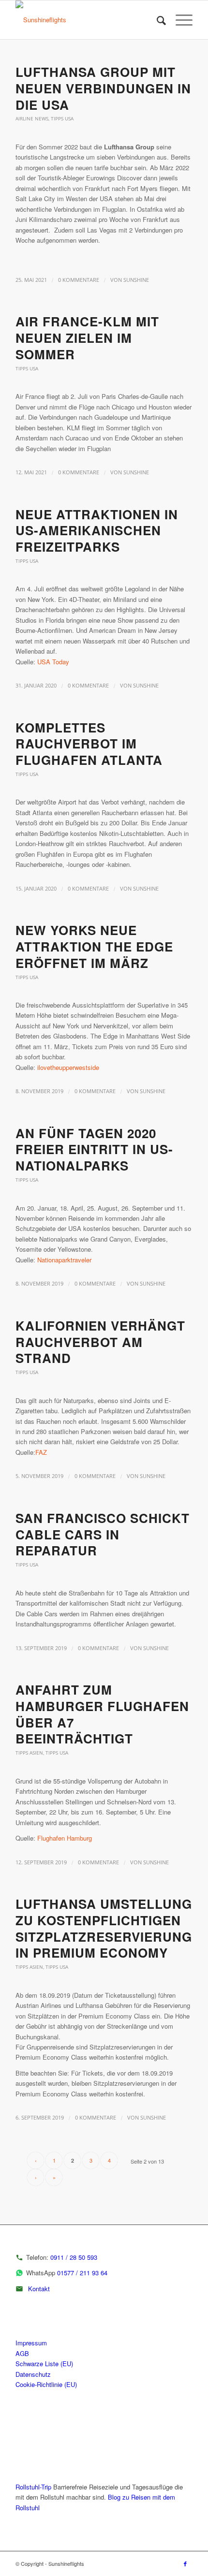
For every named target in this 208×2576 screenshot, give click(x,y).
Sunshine (136, 280)
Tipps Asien (29, 1753)
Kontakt (39, 2289)
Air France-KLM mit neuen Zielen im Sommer (87, 338)
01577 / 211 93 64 (82, 2273)
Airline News (32, 118)
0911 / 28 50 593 (74, 2257)
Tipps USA (62, 118)
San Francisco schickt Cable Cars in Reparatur (103, 1534)
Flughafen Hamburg (65, 1838)
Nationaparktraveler (64, 1260)
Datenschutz (33, 2374)
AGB (22, 2353)
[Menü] (179, 20)
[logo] (86, 20)
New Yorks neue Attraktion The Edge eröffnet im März (94, 946)
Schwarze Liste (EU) (44, 2364)
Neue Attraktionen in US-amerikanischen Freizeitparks (97, 531)
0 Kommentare (79, 280)
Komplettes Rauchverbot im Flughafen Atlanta (89, 744)
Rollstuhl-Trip (33, 2487)
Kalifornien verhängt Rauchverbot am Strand (100, 1342)
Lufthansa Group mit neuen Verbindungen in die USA (103, 88)
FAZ (41, 1452)
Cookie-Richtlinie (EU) (46, 2384)
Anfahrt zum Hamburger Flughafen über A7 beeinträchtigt (102, 1714)
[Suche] (156, 20)
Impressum (31, 2343)
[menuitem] (156, 20)
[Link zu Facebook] (185, 2563)
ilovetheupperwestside (68, 1067)
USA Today (53, 662)
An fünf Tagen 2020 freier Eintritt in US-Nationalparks (94, 1149)
